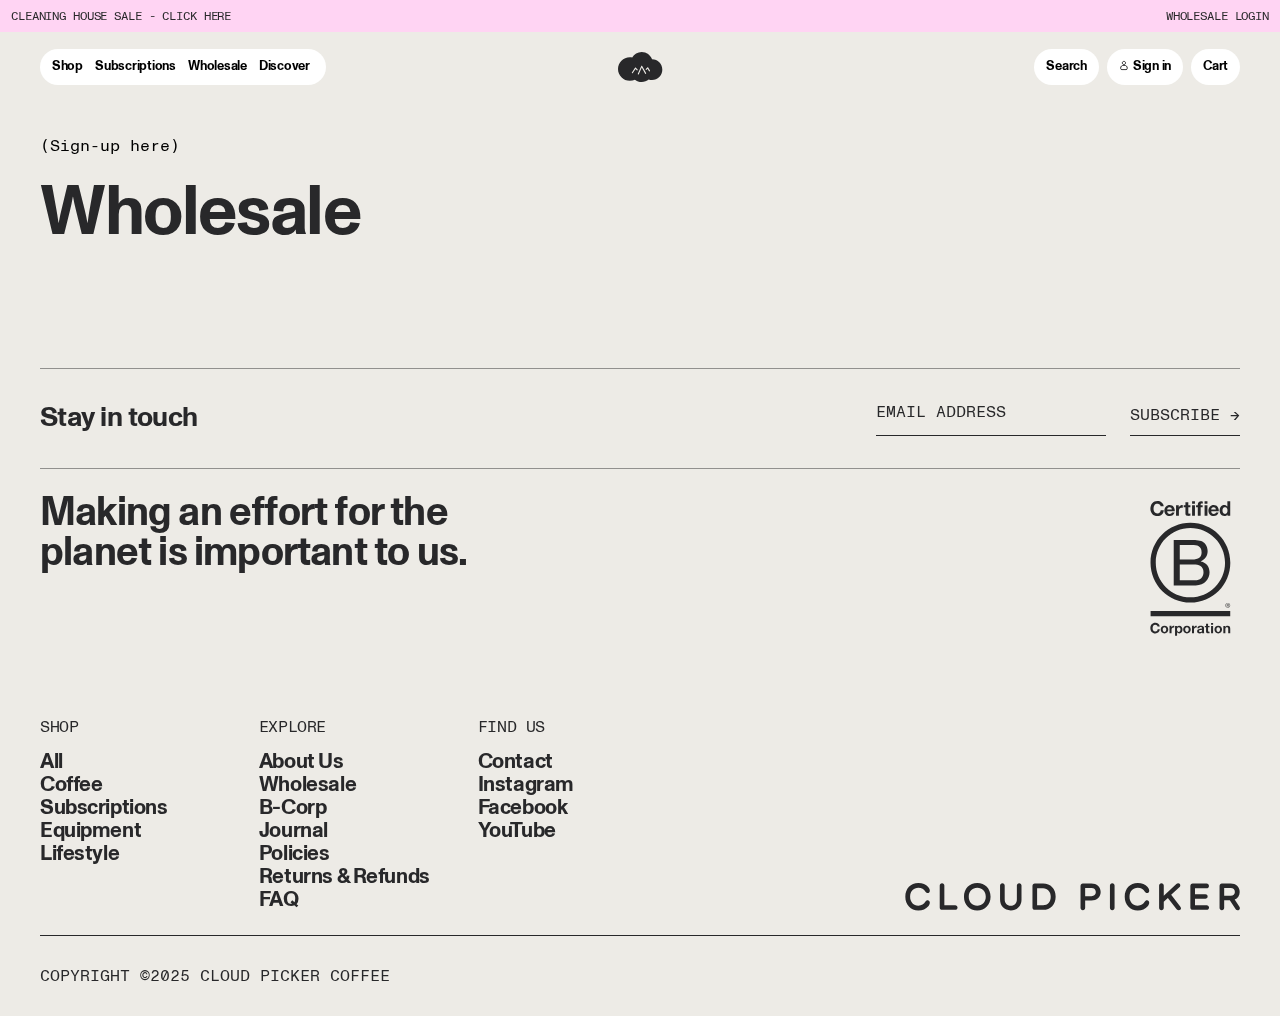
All (51, 761)
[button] (1066, 67)
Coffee (71, 784)
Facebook (523, 807)
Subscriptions (104, 807)
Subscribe (1175, 416)
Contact (515, 761)
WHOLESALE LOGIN (1217, 16)
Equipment (90, 830)
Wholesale (307, 784)
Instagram (526, 784)
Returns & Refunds (344, 876)
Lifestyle (79, 853)
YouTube (517, 830)
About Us (301, 761)
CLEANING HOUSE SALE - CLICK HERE (121, 16)
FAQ (279, 899)
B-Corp (292, 807)
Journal (293, 830)
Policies (294, 853)
